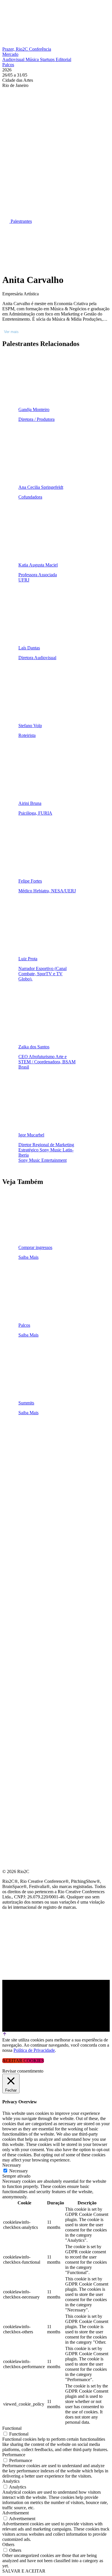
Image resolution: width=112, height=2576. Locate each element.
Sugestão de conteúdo (32, 1501)
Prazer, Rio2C (16, 49)
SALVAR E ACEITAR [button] (24, 2571)
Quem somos (18, 1432)
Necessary (19, 2171)
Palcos (8, 65)
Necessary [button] (12, 2165)
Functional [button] (12, 2428)
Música (33, 59)
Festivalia (16, 1487)
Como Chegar (20, 1515)
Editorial (63, 59)
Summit (11, 1445)
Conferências (20, 1459)
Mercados (15, 1473)
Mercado (10, 54)
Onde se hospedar (25, 1528)
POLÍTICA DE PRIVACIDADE (33, 1542)
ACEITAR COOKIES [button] (23, 2061)
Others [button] (8, 2544)
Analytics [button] (11, 2481)
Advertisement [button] (16, 2513)
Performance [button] (14, 2455)
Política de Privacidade (34, 2050)
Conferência (40, 49)
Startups (48, 59)
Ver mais (11, 332)
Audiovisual (14, 59)
